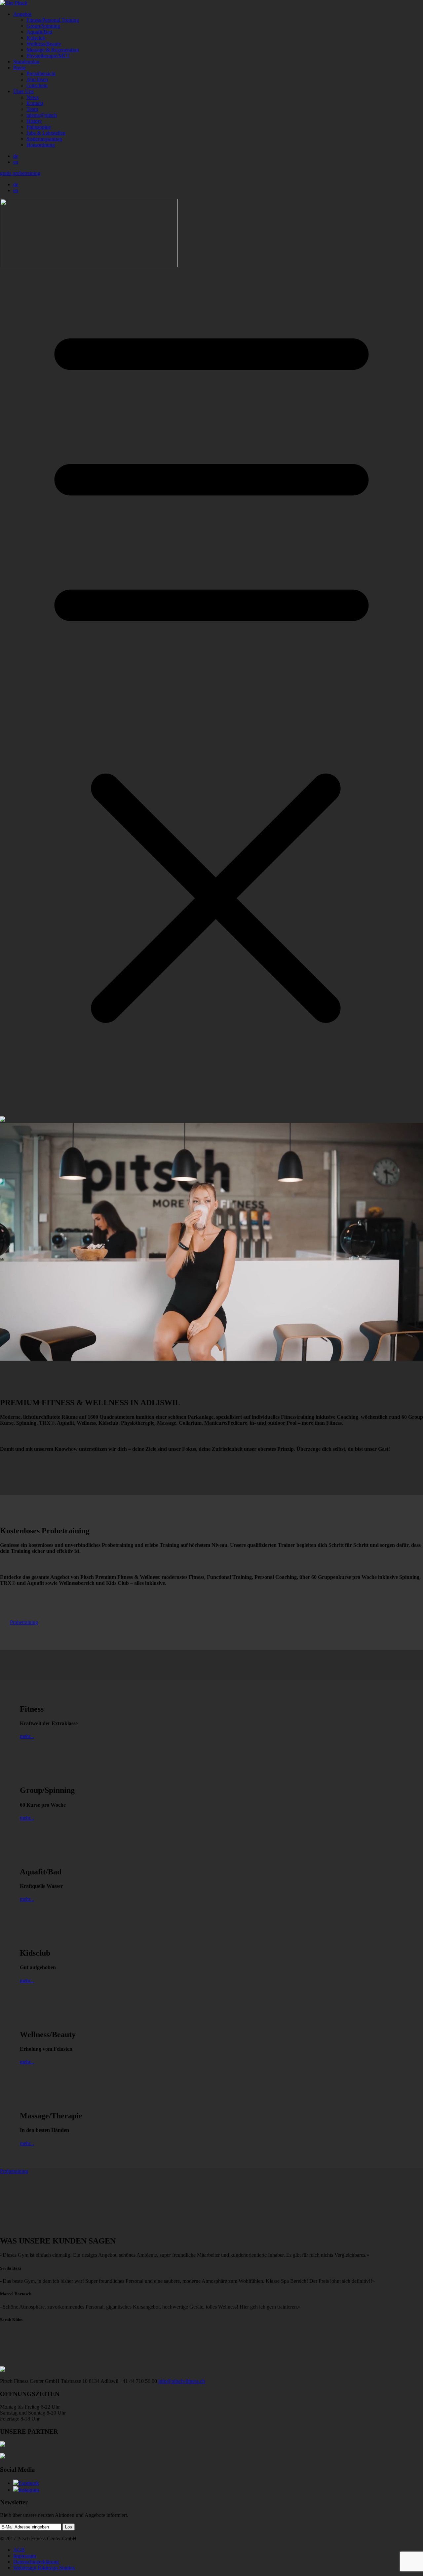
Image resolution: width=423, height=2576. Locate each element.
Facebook (29, 2483)
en (16, 162)
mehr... (27, 1736)
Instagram (29, 2490)
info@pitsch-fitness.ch (182, 2381)
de (16, 156)
